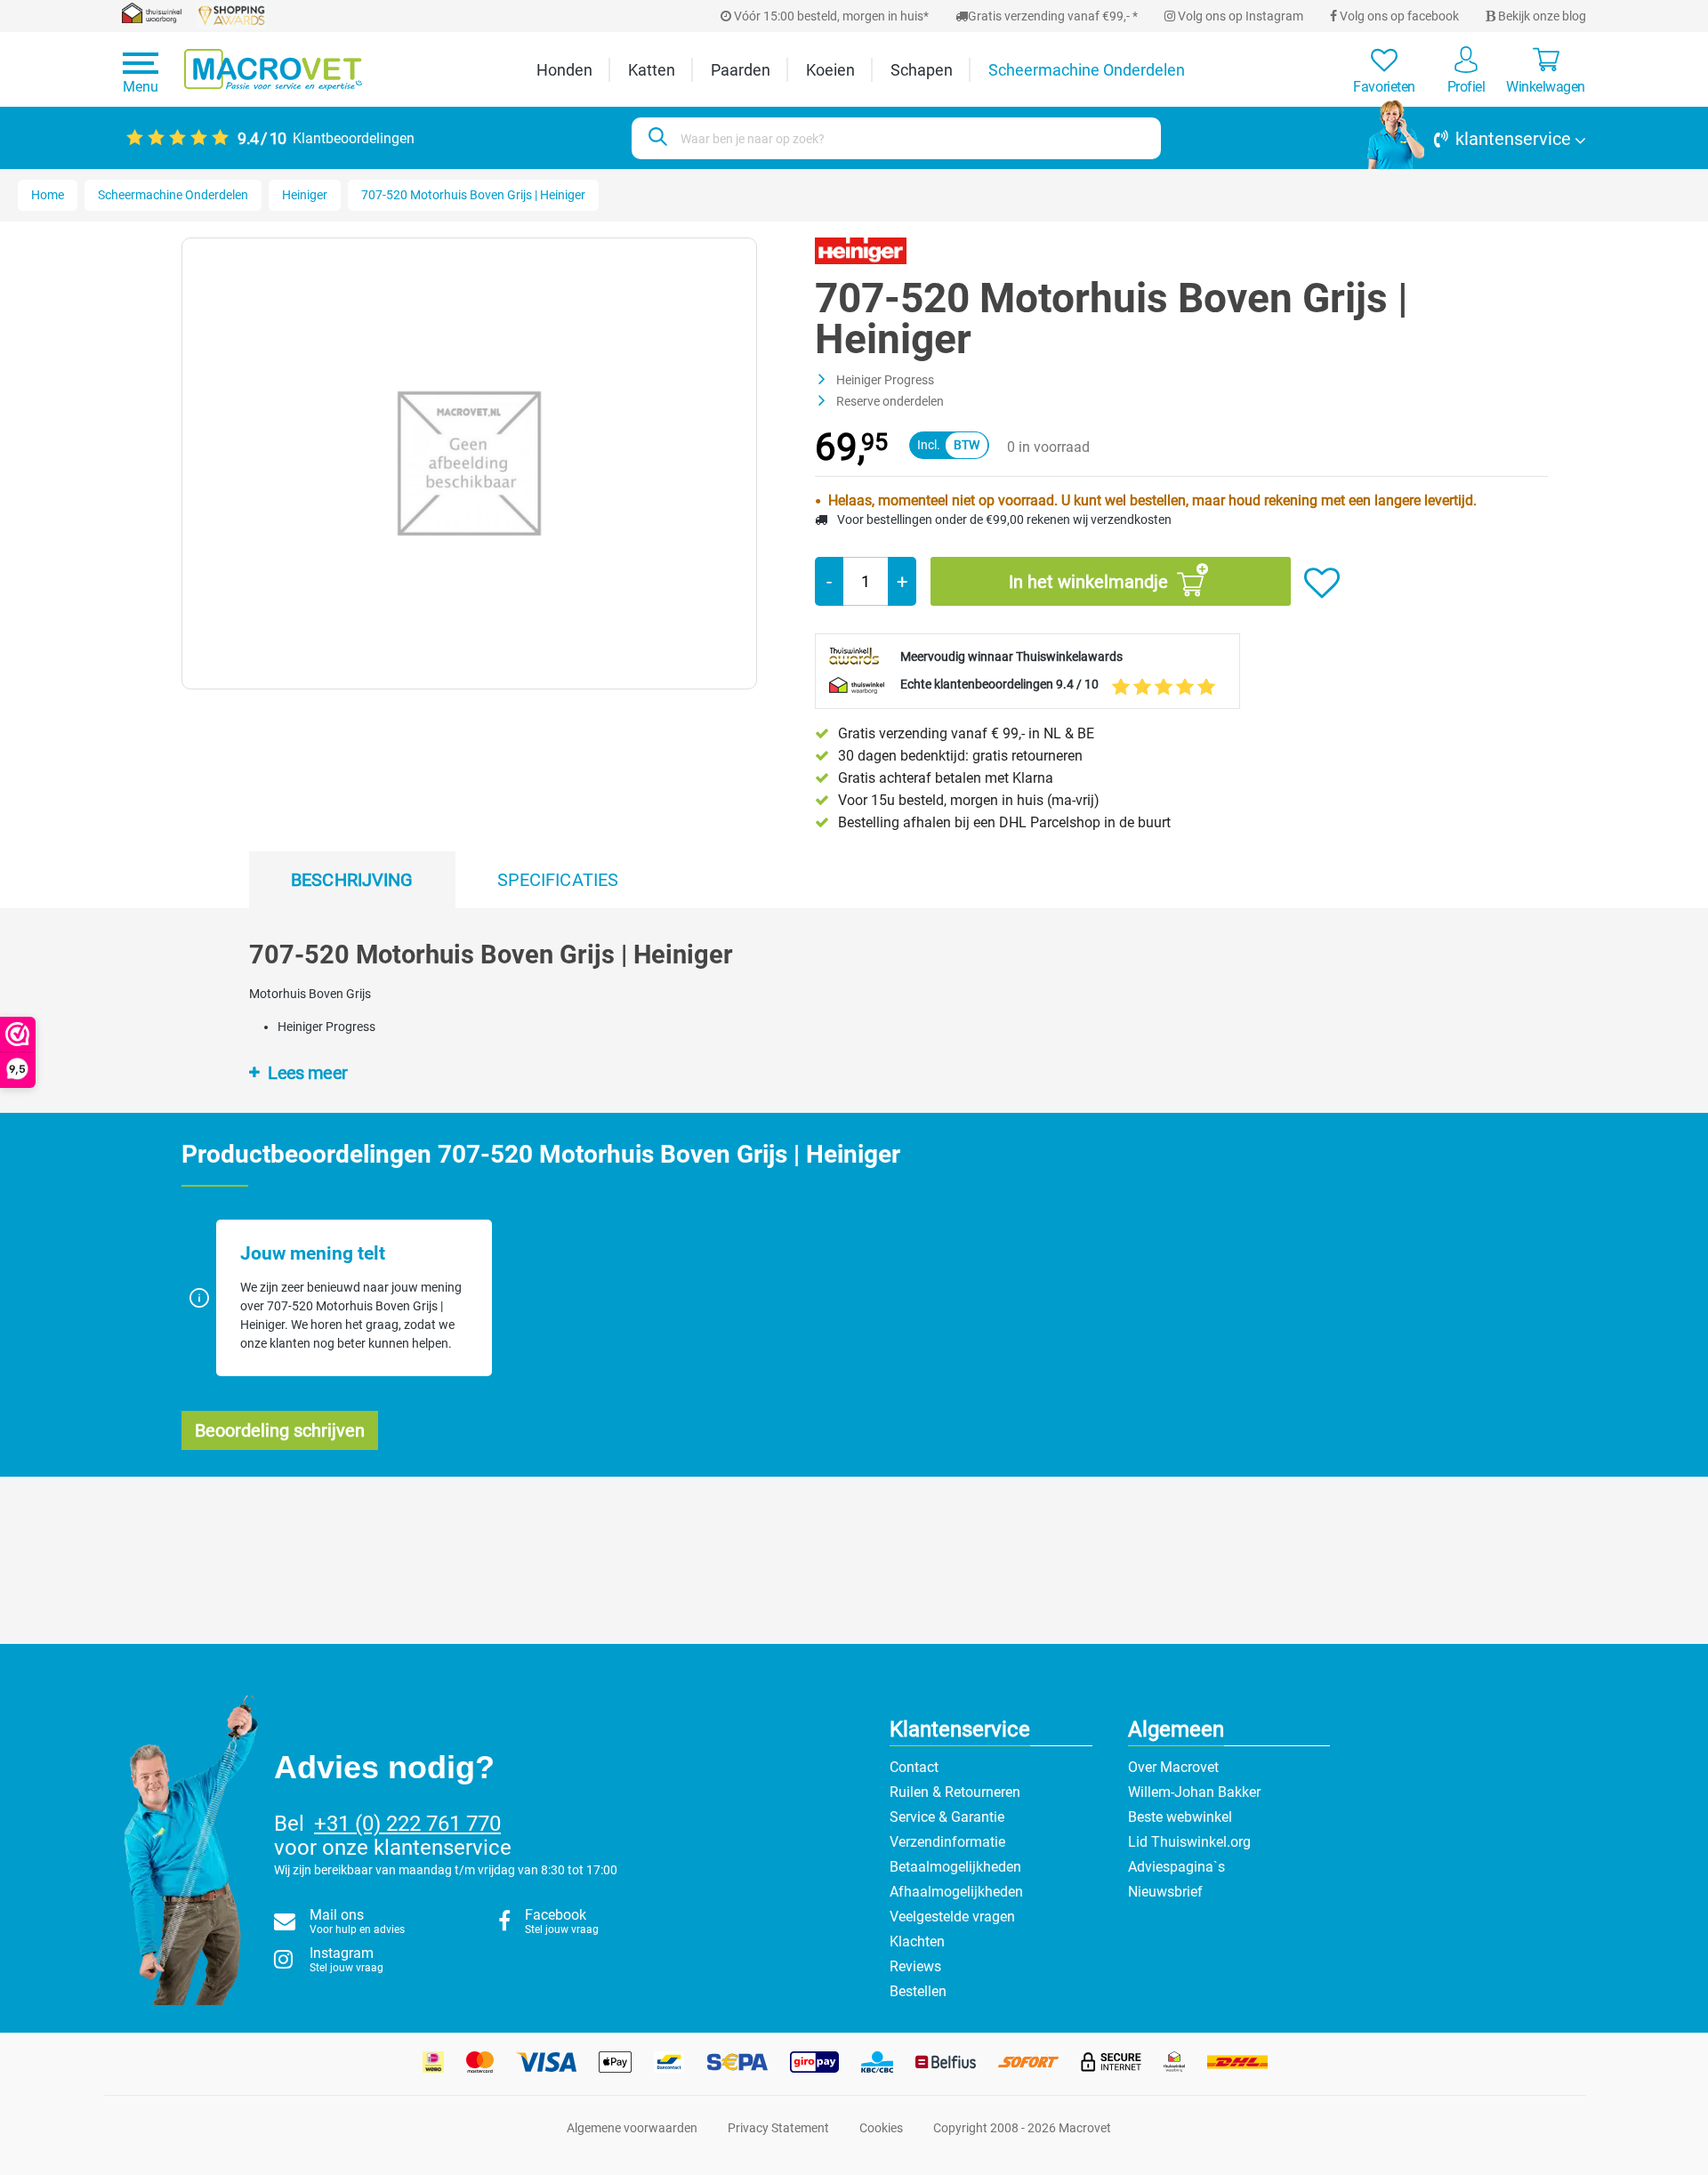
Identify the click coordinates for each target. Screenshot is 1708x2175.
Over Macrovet (1173, 1767)
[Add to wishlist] (1322, 584)
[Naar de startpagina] (273, 70)
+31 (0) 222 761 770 (407, 1824)
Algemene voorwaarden (632, 2128)
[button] (1477, 139)
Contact (914, 1767)
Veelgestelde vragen (952, 1917)
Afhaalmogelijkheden (956, 1892)
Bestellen (918, 1991)
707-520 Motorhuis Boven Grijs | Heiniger (473, 195)
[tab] (352, 880)
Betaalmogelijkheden (955, 1867)
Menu (141, 87)
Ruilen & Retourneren (955, 1792)
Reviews (915, 1966)
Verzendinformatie (947, 1842)
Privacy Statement (778, 2128)
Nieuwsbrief (1165, 1892)
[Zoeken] (655, 138)
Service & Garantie (947, 1817)
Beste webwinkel (1180, 1817)
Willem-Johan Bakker (1194, 1792)
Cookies (881, 2128)
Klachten (917, 1941)
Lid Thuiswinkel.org (1189, 1842)
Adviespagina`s (1176, 1867)
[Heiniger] (861, 250)
